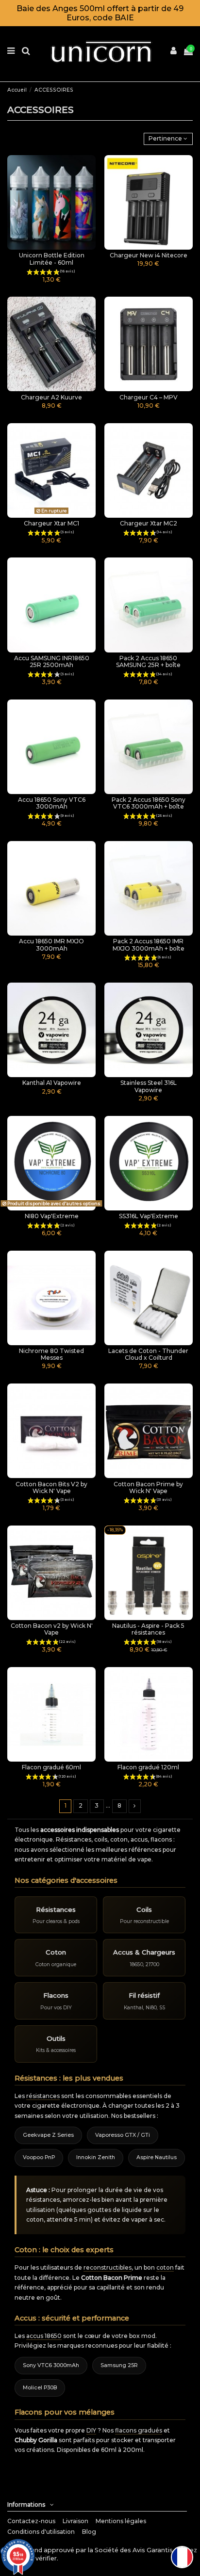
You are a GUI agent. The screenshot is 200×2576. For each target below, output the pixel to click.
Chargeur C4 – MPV (149, 397)
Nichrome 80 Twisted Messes (51, 1354)
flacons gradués (139, 2430)
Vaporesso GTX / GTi (123, 2135)
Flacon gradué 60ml (51, 1767)
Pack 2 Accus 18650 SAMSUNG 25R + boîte (148, 661)
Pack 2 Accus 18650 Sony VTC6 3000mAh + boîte (149, 803)
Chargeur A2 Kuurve (51, 397)
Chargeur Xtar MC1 (51, 523)
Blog (89, 2532)
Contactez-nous (31, 2521)
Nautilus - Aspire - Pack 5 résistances (148, 1629)
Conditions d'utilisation (41, 2532)
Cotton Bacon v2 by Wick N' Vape (52, 1629)
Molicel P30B (40, 2388)
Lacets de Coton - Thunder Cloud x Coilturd (148, 1354)
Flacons (56, 1995)
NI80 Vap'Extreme (52, 1216)
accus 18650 (44, 2336)
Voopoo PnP (39, 2157)
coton (165, 2267)
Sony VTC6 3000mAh (51, 2365)
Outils (56, 2038)
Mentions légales (121, 2521)
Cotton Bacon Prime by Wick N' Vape (148, 1487)
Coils (144, 1909)
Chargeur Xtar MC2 (149, 523)
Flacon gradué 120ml (148, 1767)
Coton (56, 1952)
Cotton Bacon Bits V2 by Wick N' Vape (51, 1487)
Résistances (56, 1909)
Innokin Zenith (96, 2157)
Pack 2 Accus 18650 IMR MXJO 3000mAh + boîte (149, 945)
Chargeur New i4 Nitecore (149, 255)
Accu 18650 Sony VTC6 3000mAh (52, 803)
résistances (43, 2096)
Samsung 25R (119, 2365)
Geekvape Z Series (48, 2135)
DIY (91, 2430)
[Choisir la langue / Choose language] (182, 2557)
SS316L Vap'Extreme (149, 1216)
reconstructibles (108, 2267)
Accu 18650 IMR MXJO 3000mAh (51, 945)
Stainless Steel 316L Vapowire (149, 1086)
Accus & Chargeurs (144, 1952)
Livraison (75, 2521)
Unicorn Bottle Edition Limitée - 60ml (52, 259)
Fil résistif (144, 1995)
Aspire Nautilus (157, 2157)
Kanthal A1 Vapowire (52, 1083)
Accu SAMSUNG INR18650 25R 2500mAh (52, 661)
